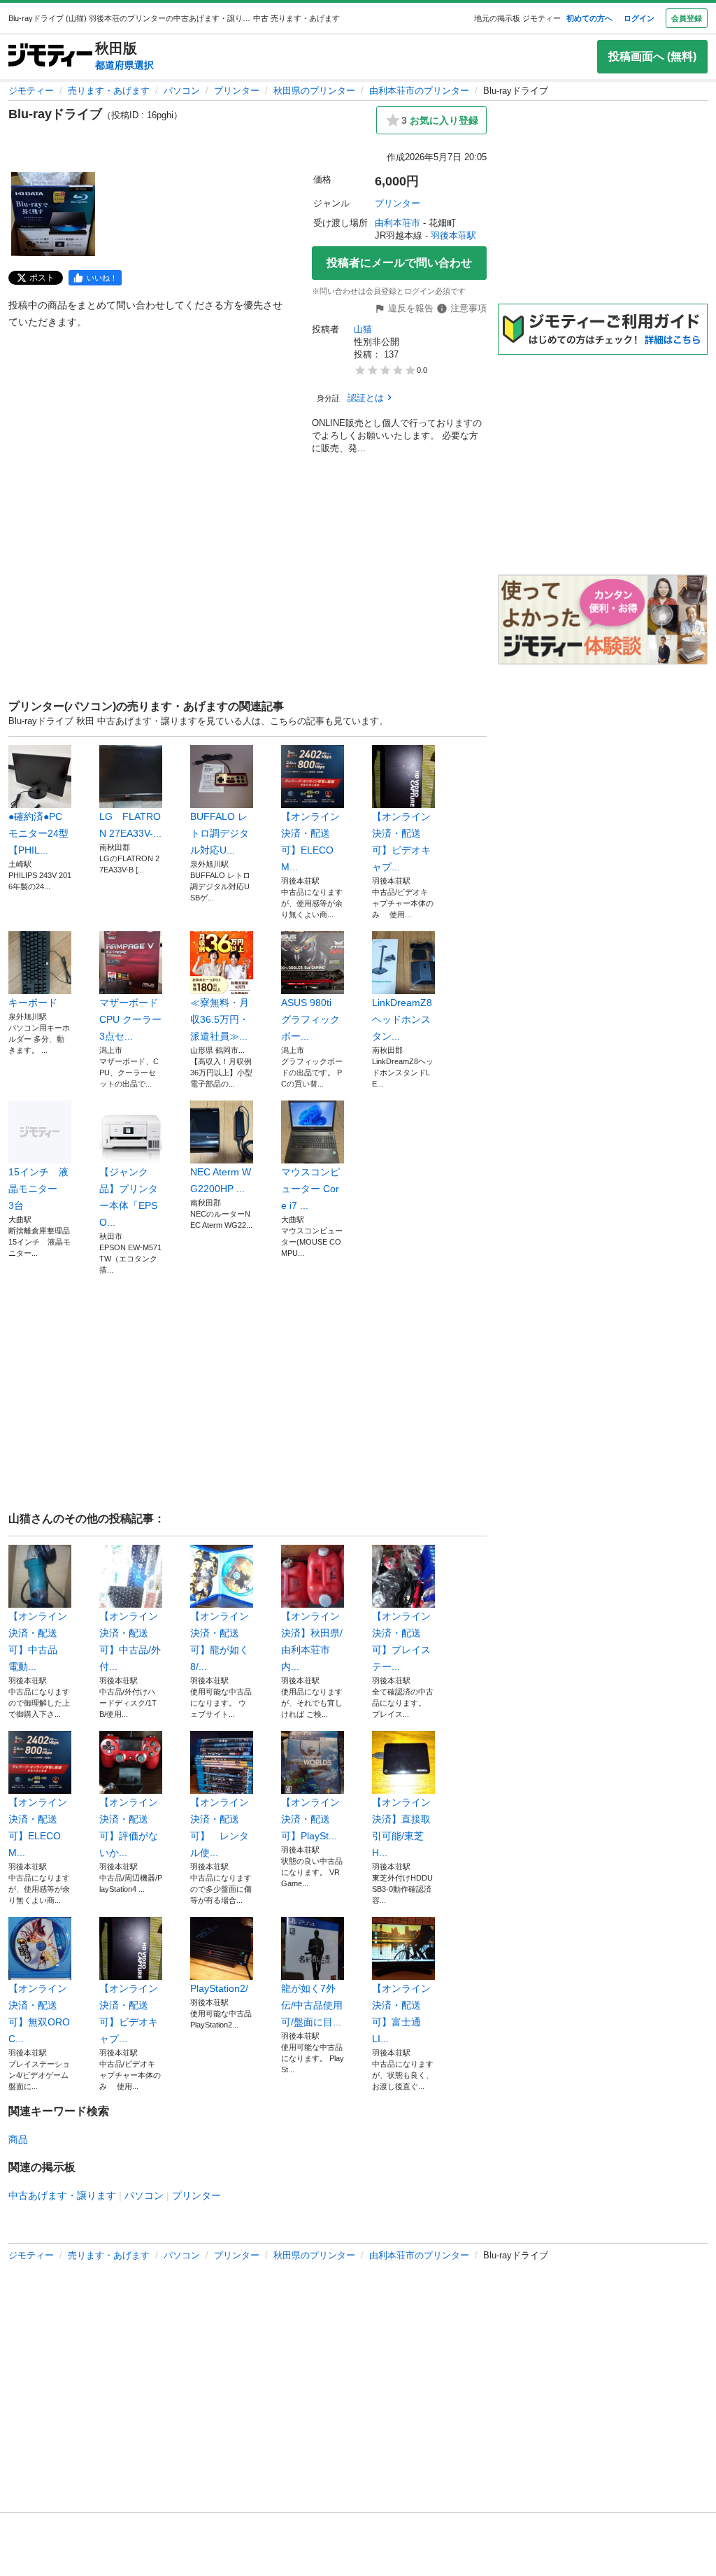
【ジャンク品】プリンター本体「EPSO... (129, 1197)
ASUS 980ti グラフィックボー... (311, 1019)
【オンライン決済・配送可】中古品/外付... (130, 1641)
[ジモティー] (50, 56)
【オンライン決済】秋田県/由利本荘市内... (312, 1641)
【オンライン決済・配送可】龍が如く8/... (220, 1641)
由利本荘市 (398, 223)
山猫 (363, 329)
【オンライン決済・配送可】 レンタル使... (220, 1827)
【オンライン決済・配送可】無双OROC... (39, 2014)
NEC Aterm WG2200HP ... (221, 1180)
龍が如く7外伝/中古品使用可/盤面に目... (312, 2005)
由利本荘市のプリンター (419, 91)
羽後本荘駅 (453, 235)
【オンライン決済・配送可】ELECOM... (310, 842)
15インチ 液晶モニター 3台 (38, 1189)
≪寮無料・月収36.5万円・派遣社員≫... (220, 1019)
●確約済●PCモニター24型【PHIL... (38, 833)
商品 (18, 2139)
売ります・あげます (109, 91)
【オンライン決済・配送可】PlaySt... (310, 1819)
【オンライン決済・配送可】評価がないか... (129, 1827)
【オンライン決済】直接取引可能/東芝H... (401, 1827)
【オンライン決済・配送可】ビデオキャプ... (401, 842)
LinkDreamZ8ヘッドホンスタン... (402, 1019)
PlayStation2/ (219, 1988)
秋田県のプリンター (314, 91)
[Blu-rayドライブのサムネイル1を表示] (53, 214)
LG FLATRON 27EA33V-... (130, 825)
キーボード (33, 1003)
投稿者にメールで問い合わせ (399, 263)
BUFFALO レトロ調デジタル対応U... (220, 833)
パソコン (182, 91)
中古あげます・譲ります (62, 2195)
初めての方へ (589, 18)
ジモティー (31, 91)
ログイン (639, 18)
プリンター (237, 91)
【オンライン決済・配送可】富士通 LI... (401, 2014)
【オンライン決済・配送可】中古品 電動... (38, 1641)
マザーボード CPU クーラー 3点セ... (131, 1019)
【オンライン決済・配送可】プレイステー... (401, 1641)
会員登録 (687, 18)
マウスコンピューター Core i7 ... (310, 1189)
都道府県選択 (124, 65)
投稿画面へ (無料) (652, 56)
